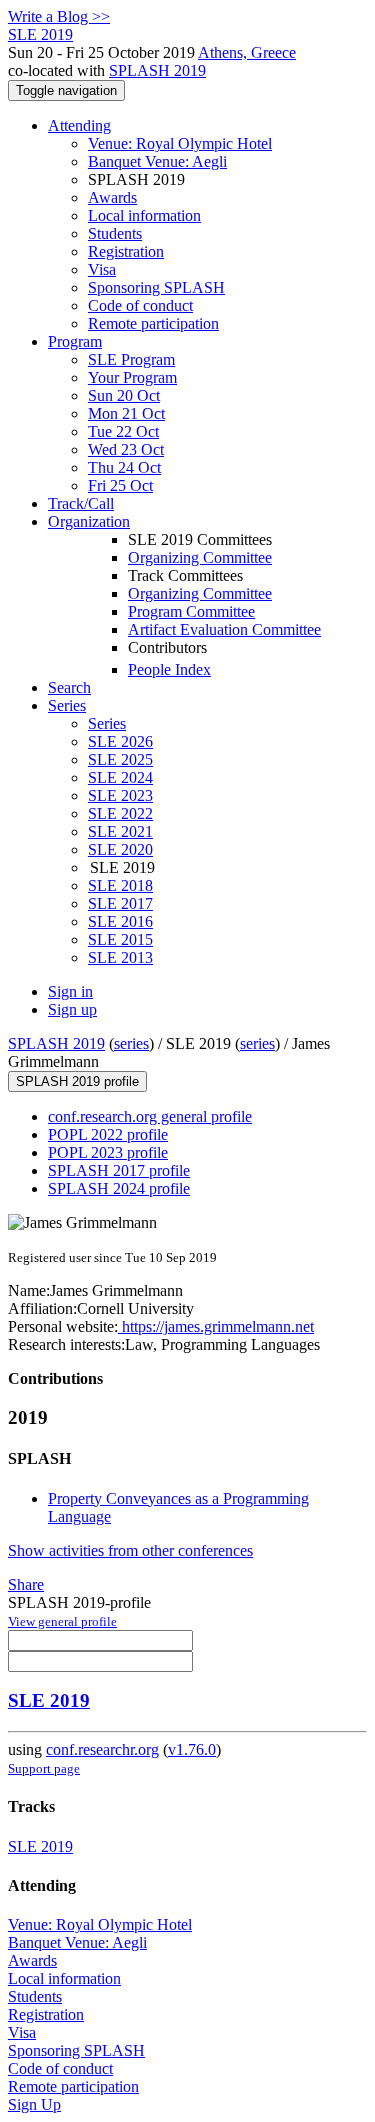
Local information (144, 215)
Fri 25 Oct (120, 485)
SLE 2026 (120, 741)
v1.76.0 (192, 1749)
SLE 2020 (120, 849)
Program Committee (191, 611)
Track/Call (81, 503)
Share (26, 1584)
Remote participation (153, 323)
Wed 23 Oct (126, 449)
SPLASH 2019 (157, 70)
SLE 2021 (120, 831)
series (131, 1043)
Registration (126, 251)
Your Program (132, 377)
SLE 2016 (120, 921)
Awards (112, 197)
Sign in (70, 991)
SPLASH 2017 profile (119, 1170)
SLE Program (131, 359)
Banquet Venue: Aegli (157, 161)
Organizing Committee (200, 557)
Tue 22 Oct (123, 431)
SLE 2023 (120, 795)
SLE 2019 (49, 1700)
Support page (44, 1768)
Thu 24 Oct (124, 467)
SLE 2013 (120, 957)
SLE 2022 (120, 813)
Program (75, 341)
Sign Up (34, 2104)
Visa (102, 269)
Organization (89, 521)
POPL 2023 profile (108, 1152)
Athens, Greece (247, 52)
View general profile (62, 1621)
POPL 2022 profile (108, 1134)
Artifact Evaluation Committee (224, 629)
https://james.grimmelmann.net (216, 1326)
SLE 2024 (120, 777)
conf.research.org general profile (150, 1116)
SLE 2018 (120, 885)
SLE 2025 (120, 759)
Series (107, 723)
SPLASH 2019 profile (77, 1081)
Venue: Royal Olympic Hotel (180, 143)
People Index (169, 669)
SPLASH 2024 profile (119, 1188)
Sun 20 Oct (124, 395)
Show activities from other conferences (130, 1550)
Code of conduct (140, 305)
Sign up (72, 1009)
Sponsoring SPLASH (156, 287)
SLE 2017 (120, 903)
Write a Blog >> (59, 16)
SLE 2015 (120, 939)
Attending (79, 125)
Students (115, 233)
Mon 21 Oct (126, 413)
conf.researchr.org (102, 1749)
